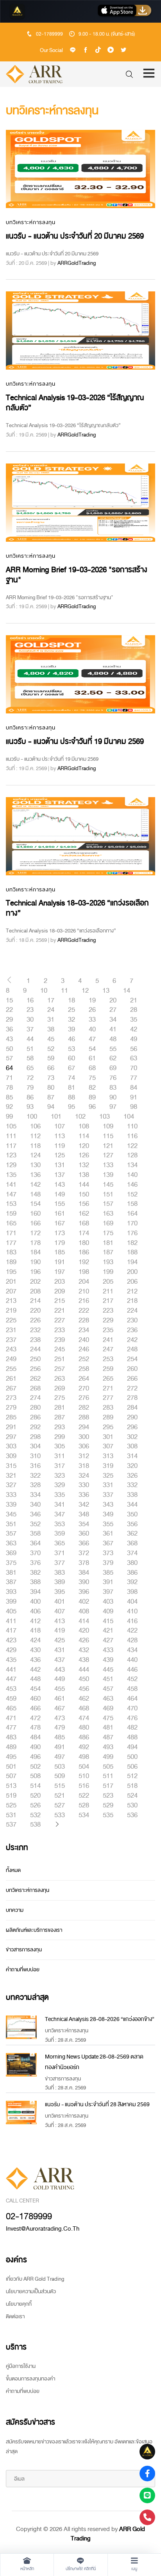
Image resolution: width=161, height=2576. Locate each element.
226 (35, 1320)
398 (132, 1592)
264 (84, 1379)
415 (108, 1621)
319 (108, 1466)
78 (9, 1088)
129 (11, 1165)
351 (11, 1524)
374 (132, 1553)
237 (11, 1340)
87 (51, 1098)
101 (56, 1117)
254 (132, 1359)
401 (60, 1602)
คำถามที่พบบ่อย (23, 1970)
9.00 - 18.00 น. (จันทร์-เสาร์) (107, 34)
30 (30, 1020)
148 (35, 1195)
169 (108, 1223)
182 (132, 1243)
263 (60, 1379)
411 (11, 1621)
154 (35, 1204)
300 (84, 1437)
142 (35, 1185)
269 (60, 1389)
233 (60, 1330)
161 (60, 1214)
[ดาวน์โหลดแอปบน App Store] (125, 11)
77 (134, 1078)
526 (35, 1805)
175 (108, 1233)
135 (11, 1175)
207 (11, 1292)
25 (72, 1010)
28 (134, 1010)
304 (35, 1446)
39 (72, 1029)
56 (134, 1049)
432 (84, 1650)
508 (35, 1776)
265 (108, 1379)
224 (132, 1311)
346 (35, 1514)
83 (113, 1088)
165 (11, 1223)
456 (84, 1689)
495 (11, 1757)
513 (11, 1786)
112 (35, 1136)
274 (35, 1398)
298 (35, 1437)
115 (108, 1136)
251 (60, 1359)
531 (11, 1815)
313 (108, 1456)
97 (113, 1107)
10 (44, 991)
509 (60, 1776)
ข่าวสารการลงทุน (24, 1950)
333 (11, 1495)
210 (84, 1292)
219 (11, 1311)
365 (60, 1543)
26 (92, 1010)
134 (132, 1165)
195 (11, 1272)
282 (84, 1408)
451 (108, 1679)
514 (35, 1786)
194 (132, 1262)
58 (30, 1058)
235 (108, 1330)
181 (108, 1243)
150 (84, 1195)
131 (60, 1165)
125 (60, 1155)
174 (84, 1233)
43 (9, 1039)
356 (132, 1524)
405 (11, 1611)
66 (51, 1068)
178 (35, 1243)
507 (11, 1776)
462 (84, 1699)
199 (108, 1272)
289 (108, 1417)
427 (108, 1640)
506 (132, 1767)
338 (132, 1495)
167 (60, 1223)
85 (9, 1098)
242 (132, 1340)
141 (11, 1185)
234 (84, 1330)
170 (132, 1223)
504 (84, 1767)
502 (35, 1767)
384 (84, 1573)
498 (84, 1757)
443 (60, 1670)
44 (30, 1039)
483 (11, 1737)
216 (84, 1301)
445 (108, 1670)
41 (113, 1029)
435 (11, 1660)
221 (60, 1311)
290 (132, 1417)
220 (35, 1311)
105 (11, 1126)
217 (108, 1301)
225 (11, 1320)
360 (84, 1534)
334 (35, 1495)
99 (9, 1117)
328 (35, 1485)
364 (35, 1543)
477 (11, 1728)
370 (35, 1553)
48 (113, 1039)
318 (84, 1466)
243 (11, 1349)
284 (132, 1408)
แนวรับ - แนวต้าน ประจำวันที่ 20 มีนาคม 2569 (75, 236)
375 (11, 1563)
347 (60, 1514)
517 (108, 1786)
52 (51, 1049)
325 (108, 1476)
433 (108, 1650)
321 (11, 1476)
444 (84, 1670)
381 (11, 1573)
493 (108, 1747)
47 (92, 1039)
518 (132, 1786)
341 (60, 1505)
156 (84, 1204)
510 (84, 1776)
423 (11, 1640)
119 (60, 1146)
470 (132, 1708)
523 (108, 1796)
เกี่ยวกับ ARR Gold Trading (35, 2279)
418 (35, 1631)
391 (108, 1582)
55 (113, 1049)
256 (35, 1369)
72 (30, 1078)
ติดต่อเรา (15, 2316)
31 (51, 1020)
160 (35, 1214)
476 (132, 1718)
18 (72, 1001)
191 (60, 1262)
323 (60, 1476)
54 (92, 1049)
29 (9, 1020)
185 (60, 1252)
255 (11, 1369)
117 (11, 1146)
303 (11, 1446)
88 (72, 1098)
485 (60, 1737)
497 (60, 1757)
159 (11, 1214)
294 (84, 1427)
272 (132, 1389)
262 (35, 1379)
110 (132, 1126)
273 (11, 1398)
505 (108, 1767)
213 (11, 1301)
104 (129, 1117)
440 (132, 1660)
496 (35, 1757)
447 (11, 1679)
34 (113, 1020)
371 (60, 1553)
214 (35, 1301)
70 (134, 1068)
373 (108, 1553)
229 (108, 1320)
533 (60, 1815)
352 (35, 1524)
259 (108, 1369)
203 (60, 1282)
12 (85, 991)
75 (92, 1078)
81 (72, 1088)
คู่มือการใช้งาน (21, 2366)
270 (84, 1389)
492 (84, 1747)
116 (132, 1136)
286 (35, 1417)
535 (108, 1815)
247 (108, 1349)
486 (84, 1737)
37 (30, 1029)
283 (108, 1408)
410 (132, 1611)
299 (60, 1437)
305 (60, 1446)
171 (11, 1233)
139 (108, 1175)
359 (60, 1534)
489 (11, 1747)
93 (30, 1107)
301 (108, 1437)
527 (60, 1805)
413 (60, 1621)
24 (51, 1010)
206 (132, 1282)
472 (35, 1718)
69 (113, 1068)
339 (11, 1505)
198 (84, 1272)
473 (60, 1718)
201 (11, 1282)
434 (132, 1650)
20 (113, 1001)
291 (11, 1427)
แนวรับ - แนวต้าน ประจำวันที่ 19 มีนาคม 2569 (75, 741)
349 (108, 1514)
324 (84, 1476)
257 (60, 1369)
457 (108, 1689)
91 (134, 1098)
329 (60, 1485)
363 (11, 1543)
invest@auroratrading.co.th (43, 2229)
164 (132, 1214)
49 (134, 1039)
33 (92, 1020)
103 (105, 1117)
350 (132, 1514)
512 (132, 1776)
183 (11, 1252)
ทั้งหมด (13, 1870)
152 (132, 1195)
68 (92, 1068)
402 (84, 1602)
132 (84, 1165)
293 (60, 1427)
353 (60, 1524)
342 (84, 1505)
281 (60, 1408)
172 (35, 1233)
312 (84, 1456)
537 (11, 1825)
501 (11, 1767)
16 (30, 1001)
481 (108, 1728)
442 (35, 1670)
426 (84, 1640)
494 (132, 1747)
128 (132, 1155)
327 (11, 1485)
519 (11, 1796)
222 (84, 1311)
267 (11, 1389)
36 (9, 1029)
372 (84, 1553)
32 (72, 1020)
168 (84, 1223)
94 (51, 1107)
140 (132, 1175)
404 (132, 1602)
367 (108, 1543)
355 (108, 1524)
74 (72, 1078)
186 (84, 1252)
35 (134, 1020)
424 (35, 1640)
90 (113, 1098)
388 (35, 1582)
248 (132, 1349)
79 (30, 1088)
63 (134, 1058)
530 (132, 1805)
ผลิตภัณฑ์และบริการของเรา (34, 1930)
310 (35, 1456)
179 (60, 1243)
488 (132, 1737)
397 (108, 1592)
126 (84, 1155)
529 (108, 1805)
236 (132, 1330)
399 (11, 1602)
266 (132, 1379)
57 (9, 1058)
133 (108, 1165)
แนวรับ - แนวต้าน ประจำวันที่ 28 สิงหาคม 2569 (97, 2104)
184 (35, 1252)
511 (108, 1776)
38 (51, 1029)
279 (11, 1408)
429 (11, 1650)
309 (11, 1456)
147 (11, 1195)
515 (60, 1786)
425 (60, 1640)
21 (134, 1001)
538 (35, 1825)
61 (92, 1058)
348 (84, 1514)
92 (9, 1107)
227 (60, 1320)
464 (132, 1699)
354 (84, 1524)
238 (35, 1340)
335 (60, 1495)
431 (60, 1650)
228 (84, 1320)
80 (51, 1088)
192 (84, 1262)
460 (35, 1699)
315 (11, 1466)
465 (11, 1708)
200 (132, 1272)
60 (72, 1058)
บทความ (15, 1910)
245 (60, 1349)
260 (132, 1369)
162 (84, 1214)
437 (60, 1660)
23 (30, 1010)
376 (35, 1563)
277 (108, 1398)
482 (132, 1728)
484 (35, 1737)
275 (60, 1398)
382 (35, 1573)
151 (108, 1195)
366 (84, 1543)
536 (132, 1815)
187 (108, 1252)
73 (51, 1078)
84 (134, 1088)
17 (51, 1001)
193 (108, 1262)
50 (9, 1049)
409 (108, 1611)
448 (35, 1679)
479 (60, 1728)
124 (35, 1155)
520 (35, 1796)
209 (60, 1292)
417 (11, 1631)
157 (108, 1204)
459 (11, 1699)
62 (113, 1058)
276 (84, 1398)
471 (11, 1718)
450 (84, 1679)
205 (108, 1282)
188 (132, 1252)
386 (132, 1573)
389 (60, 1582)
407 (60, 1611)
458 (132, 1689)
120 (84, 1146)
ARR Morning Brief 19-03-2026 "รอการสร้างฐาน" (77, 575)
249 (11, 1359)
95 (72, 1107)
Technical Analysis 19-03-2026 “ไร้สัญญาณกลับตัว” (75, 403)
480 (84, 1728)
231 (11, 1330)
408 (84, 1611)
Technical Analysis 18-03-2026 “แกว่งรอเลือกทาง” (77, 908)
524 (132, 1796)
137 (60, 1175)
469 (108, 1708)
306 (84, 1446)
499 (108, 1757)
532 (35, 1815)
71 (9, 1078)
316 (35, 1466)
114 (84, 1136)
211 (108, 1292)
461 (60, 1699)
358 (35, 1534)
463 (108, 1699)
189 (11, 1262)
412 (35, 1621)
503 (60, 1767)
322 (35, 1476)
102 (80, 1117)
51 (30, 1049)
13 (106, 991)
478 (35, 1728)
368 (132, 1543)
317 (60, 1466)
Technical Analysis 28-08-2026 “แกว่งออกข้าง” (100, 2019)
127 (108, 1155)
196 (35, 1272)
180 (84, 1243)
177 (11, 1243)
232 (35, 1330)
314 (132, 1456)
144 (84, 1185)
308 (132, 1446)
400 (35, 1602)
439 (108, 1660)
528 (84, 1805)
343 (108, 1505)
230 (132, 1320)
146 (132, 1185)
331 (108, 1485)
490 (35, 1747)
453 (11, 1689)
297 (11, 1437)
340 (35, 1505)
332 (132, 1485)
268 (35, 1389)
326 (132, 1476)
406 (35, 1611)
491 (60, 1747)
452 (132, 1679)
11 (64, 991)
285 (11, 1417)
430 (35, 1650)
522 (84, 1796)
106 (35, 1126)
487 (108, 1737)
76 (113, 1078)
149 (60, 1195)
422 (132, 1631)
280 (35, 1408)
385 (108, 1573)
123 (11, 1155)
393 (11, 1592)
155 (60, 1204)
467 (60, 1708)
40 (92, 1029)
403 (108, 1602)
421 (108, 1631)
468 (84, 1708)
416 (132, 1621)
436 (35, 1660)
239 (60, 1340)
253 (108, 1359)
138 (84, 1175)
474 (84, 1718)
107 (60, 1126)
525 (11, 1805)
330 (84, 1485)
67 (72, 1068)
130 (35, 1165)
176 (132, 1233)
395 (60, 1592)
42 (134, 1029)
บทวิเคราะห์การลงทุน (31, 222)
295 (108, 1427)
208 (35, 1292)
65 (30, 1068)
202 (35, 1282)
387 (11, 1582)
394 (35, 1592)
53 (72, 1049)
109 (108, 1126)
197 (60, 1272)
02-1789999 (49, 34)
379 (108, 1563)
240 (84, 1340)
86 (30, 1098)
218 (132, 1301)
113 (60, 1136)
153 (11, 1204)
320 (132, 1466)
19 (92, 1001)
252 (84, 1359)
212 (132, 1292)
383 (60, 1573)
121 (108, 1146)
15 (9, 1001)
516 (84, 1786)
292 (35, 1427)
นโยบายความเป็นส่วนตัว (31, 2291)
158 (132, 1204)
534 (84, 1815)
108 (84, 1126)
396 (84, 1592)
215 (60, 1301)
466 (35, 1708)
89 (92, 1098)
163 (108, 1214)
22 (9, 1010)
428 (132, 1640)
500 (132, 1757)
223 (108, 1311)
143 (60, 1185)
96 (92, 1107)
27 (113, 1010)
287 (60, 1417)
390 (84, 1582)
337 (108, 1495)
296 (132, 1427)
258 (84, 1369)
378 (84, 1563)
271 (108, 1389)
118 (35, 1146)
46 (72, 1039)
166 (35, 1223)
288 (84, 1417)
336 (84, 1495)
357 (11, 1534)
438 (84, 1660)
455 (60, 1689)
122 (132, 1146)
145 (108, 1185)
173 (60, 1233)
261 (11, 1379)
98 (134, 1107)
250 (35, 1359)
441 (11, 1670)
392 (132, 1582)
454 (35, 1689)
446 (132, 1670)
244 (35, 1349)
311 (60, 1456)
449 (60, 1679)
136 (35, 1175)
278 (132, 1398)
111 (11, 1136)
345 (11, 1514)
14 (127, 991)
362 (132, 1534)
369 (11, 1553)
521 (60, 1796)
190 (35, 1262)
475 (108, 1718)
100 (32, 1117)
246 (84, 1349)
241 (108, 1340)
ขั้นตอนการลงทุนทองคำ (30, 2379)
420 (84, 1631)
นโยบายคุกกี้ (19, 2304)
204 (84, 1282)
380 (132, 1563)
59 (51, 1058)
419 (60, 1631)
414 (84, 1621)
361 (108, 1534)
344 (132, 1505)
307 (108, 1446)
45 (51, 1039)
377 (60, 1563)
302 (132, 1437)
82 (92, 1088)
